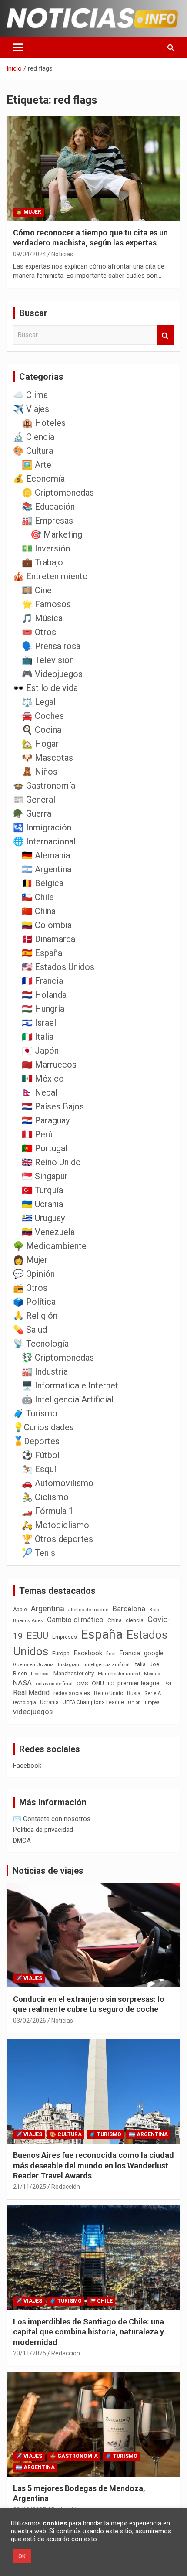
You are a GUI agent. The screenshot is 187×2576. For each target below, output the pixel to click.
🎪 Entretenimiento (50, 576)
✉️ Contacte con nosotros (52, 1819)
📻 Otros (30, 1288)
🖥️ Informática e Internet (70, 1385)
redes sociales (72, 1693)
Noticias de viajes (48, 1871)
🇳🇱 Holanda (44, 995)
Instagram (69, 1665)
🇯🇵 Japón (40, 1051)
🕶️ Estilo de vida (45, 688)
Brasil (155, 1610)
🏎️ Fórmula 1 (48, 1511)
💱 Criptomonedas (58, 1358)
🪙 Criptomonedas (58, 493)
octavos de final (54, 1684)
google (154, 1653)
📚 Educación (48, 507)
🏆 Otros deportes (57, 1539)
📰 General (34, 800)
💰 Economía (39, 479)
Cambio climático (75, 1620)
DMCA (22, 1841)
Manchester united (119, 1674)
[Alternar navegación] (18, 48)
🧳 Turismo (35, 1413)
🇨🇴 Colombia (47, 925)
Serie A (153, 1693)
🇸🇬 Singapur (45, 1176)
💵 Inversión (46, 548)
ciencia (135, 1620)
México (152, 1674)
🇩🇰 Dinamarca (48, 939)
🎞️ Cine (37, 590)
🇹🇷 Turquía (42, 1190)
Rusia (134, 1693)
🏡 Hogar (40, 744)
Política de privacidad (43, 1830)
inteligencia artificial (107, 1665)
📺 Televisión (48, 660)
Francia (130, 1653)
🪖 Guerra (32, 813)
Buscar (165, 335)
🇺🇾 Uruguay (43, 1218)
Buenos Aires (28, 1621)
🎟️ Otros (39, 632)
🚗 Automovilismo (58, 1483)
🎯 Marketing (56, 534)
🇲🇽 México (43, 1079)
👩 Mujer (28, 212)
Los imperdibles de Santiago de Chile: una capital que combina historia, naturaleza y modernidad (88, 2332)
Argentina (48, 1608)
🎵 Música (42, 618)
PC (111, 1684)
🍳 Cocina (42, 730)
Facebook (88, 1653)
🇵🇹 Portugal (45, 1148)
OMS (82, 1684)
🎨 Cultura (33, 451)
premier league (139, 1683)
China (115, 1620)
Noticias (62, 254)
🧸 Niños (40, 772)
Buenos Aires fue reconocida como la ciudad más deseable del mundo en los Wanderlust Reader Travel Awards (93, 2165)
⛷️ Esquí (39, 1469)
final (111, 1654)
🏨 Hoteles (44, 423)
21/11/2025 (30, 2187)
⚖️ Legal (39, 702)
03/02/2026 (30, 2021)
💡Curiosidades (43, 1427)
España (102, 1634)
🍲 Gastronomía (44, 786)
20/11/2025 (30, 2353)
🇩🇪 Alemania (46, 855)
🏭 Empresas (47, 521)
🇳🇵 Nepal (40, 1092)
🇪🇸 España (42, 953)
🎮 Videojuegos (52, 674)
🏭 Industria (45, 1371)
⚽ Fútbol (41, 1455)
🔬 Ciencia (34, 437)
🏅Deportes (36, 1441)
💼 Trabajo (42, 562)
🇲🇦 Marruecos (49, 1065)
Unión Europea (144, 1703)
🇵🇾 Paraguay (46, 1120)
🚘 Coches (43, 716)
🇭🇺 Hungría (43, 1009)
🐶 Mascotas (47, 758)
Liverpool (40, 1674)
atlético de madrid (88, 1610)
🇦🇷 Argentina (47, 869)
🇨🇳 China (39, 911)
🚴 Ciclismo (45, 1497)
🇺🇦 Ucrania (42, 1204)
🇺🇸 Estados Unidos (58, 967)
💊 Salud (30, 1330)
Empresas (65, 1637)
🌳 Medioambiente (50, 1246)
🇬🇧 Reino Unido (51, 1162)
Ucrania (49, 1702)
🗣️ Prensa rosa (51, 646)
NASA (22, 1683)
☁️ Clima (30, 395)
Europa (61, 1653)
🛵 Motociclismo (55, 1525)
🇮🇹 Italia (38, 1037)
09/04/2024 (30, 254)
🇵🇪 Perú (37, 1134)
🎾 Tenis (38, 1553)
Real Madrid (31, 1693)
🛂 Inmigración (42, 827)
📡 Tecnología (41, 1344)
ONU (98, 1683)
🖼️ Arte (37, 465)
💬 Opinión (34, 1274)
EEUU (37, 1635)
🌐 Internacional (44, 841)
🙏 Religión (35, 1316)
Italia (140, 1664)
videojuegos (33, 1712)
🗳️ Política (34, 1302)
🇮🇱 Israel (39, 1023)
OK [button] (22, 2556)
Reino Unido (109, 1693)
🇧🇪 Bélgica (43, 883)
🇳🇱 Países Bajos (53, 1106)
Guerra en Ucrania (33, 1665)
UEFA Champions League (93, 1702)
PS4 (167, 1684)
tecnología (25, 1702)
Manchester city (74, 1673)
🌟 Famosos (46, 604)
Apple (20, 1610)
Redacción (66, 2187)
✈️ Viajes (31, 409)
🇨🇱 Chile (38, 897)
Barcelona (129, 1609)
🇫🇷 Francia (42, 981)
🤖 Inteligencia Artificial (68, 1399)
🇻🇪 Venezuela (48, 1232)
